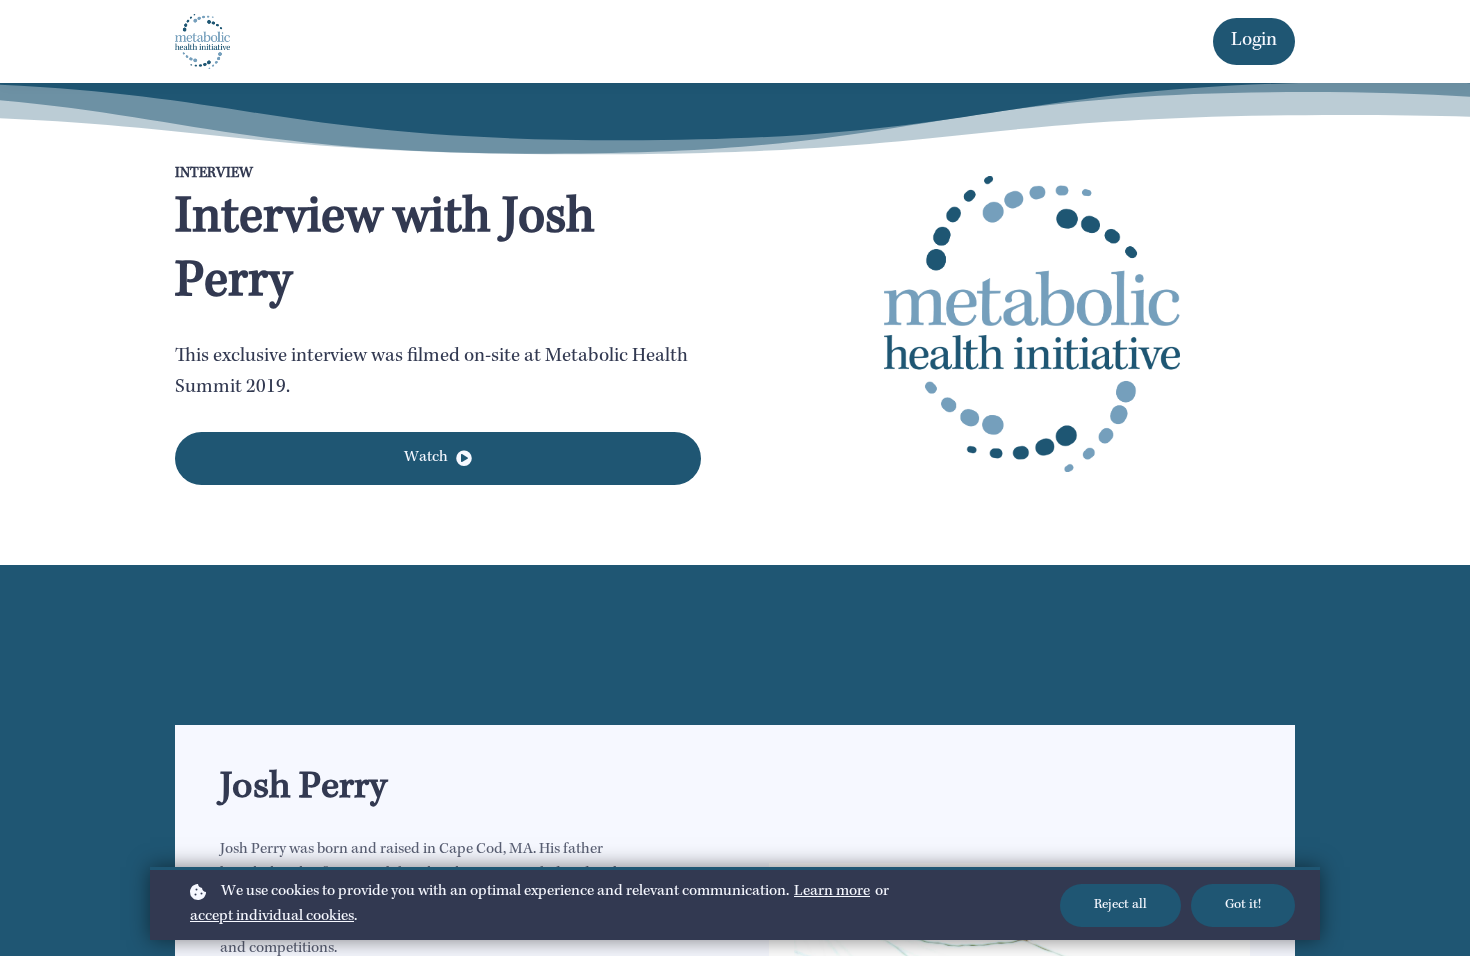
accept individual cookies (272, 917)
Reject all (1120, 905)
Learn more (832, 892)
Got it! (1243, 905)
